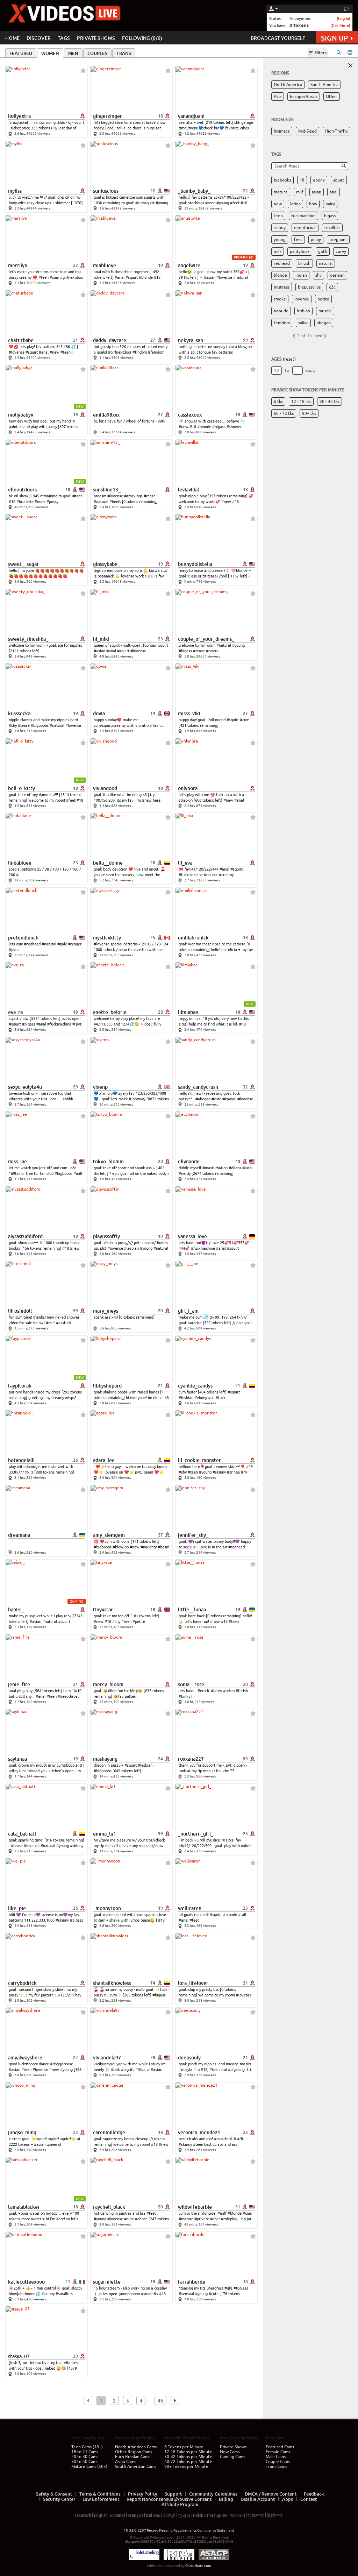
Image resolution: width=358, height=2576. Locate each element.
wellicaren (190, 1908)
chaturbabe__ (23, 340)
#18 (244, 203)
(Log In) (343, 18)
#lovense (224, 277)
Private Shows (233, 2447)
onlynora (188, 788)
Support (173, 2494)
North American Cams (136, 2447)
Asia (278, 97)
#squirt (132, 277)
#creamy (226, 875)
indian (301, 275)
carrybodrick (22, 1983)
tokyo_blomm (108, 1162)
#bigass (219, 427)
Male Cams (276, 2457)
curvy (341, 251)
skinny (280, 228)
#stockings (133, 496)
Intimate (282, 131)
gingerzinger (108, 116)
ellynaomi (189, 1162)
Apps (288, 2499)
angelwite (189, 265)
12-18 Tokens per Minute (188, 2452)
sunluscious (106, 191)
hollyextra (19, 116)
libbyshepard (107, 1386)
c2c (332, 287)
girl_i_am (188, 1311)
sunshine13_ (107, 490)
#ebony (201, 1398)
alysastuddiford (25, 1236)
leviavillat (189, 490)
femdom (282, 323)
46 (160, 2401)
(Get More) (340, 25)
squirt (339, 180)
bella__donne (108, 863)
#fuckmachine (191, 875)
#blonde (146, 277)
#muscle (221, 2139)
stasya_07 (19, 2356)
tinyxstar (103, 1610)
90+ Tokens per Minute (186, 2467)
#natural (241, 277)
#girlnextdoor (72, 277)
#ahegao (203, 1099)
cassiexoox (190, 415)
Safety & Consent (54, 2494)
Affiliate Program (180, 2504)
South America (324, 85)
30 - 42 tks (330, 402)
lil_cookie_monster (199, 1460)
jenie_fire (19, 1684)
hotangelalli (21, 1460)
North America (288, 85)
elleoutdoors (22, 490)
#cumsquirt (145, 203)
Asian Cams (126, 2462)
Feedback (314, 2494)
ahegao (324, 323)
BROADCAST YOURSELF (278, 38)
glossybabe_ (106, 564)
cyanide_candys (195, 1386)
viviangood (105, 788)
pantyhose (300, 251)
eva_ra (15, 1012)
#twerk (212, 651)
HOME (12, 38)
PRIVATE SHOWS (96, 38)
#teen (210, 203)
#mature (186, 2219)
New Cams (230, 2452)
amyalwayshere (25, 2058)
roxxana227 (191, 1759)
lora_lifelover (193, 1983)
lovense (302, 299)
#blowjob (121, 1547)
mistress (282, 287)
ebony (319, 180)
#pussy (52, 502)
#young (162, 203)
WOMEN (50, 53)
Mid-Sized (307, 131)
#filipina (142, 2070)
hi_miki (101, 639)
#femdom (156, 352)
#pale (62, 944)
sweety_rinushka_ (28, 639)
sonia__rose (191, 1684)
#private (202, 2219)
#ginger (75, 944)
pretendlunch (23, 938)
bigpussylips (309, 287)
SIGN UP (334, 38)
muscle (325, 311)
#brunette (25, 502)
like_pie (17, 1908)
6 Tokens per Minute (184, 2447)
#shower (234, 427)
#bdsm (163, 1547)
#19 (249, 1467)
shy (318, 275)
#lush (247, 1168)
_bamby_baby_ (194, 191)
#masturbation (215, 1168)
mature (281, 192)
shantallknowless (112, 1983)
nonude (281, 311)
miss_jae (17, 1162)
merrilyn (18, 265)
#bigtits (128, 2070)
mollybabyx (21, 415)
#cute (216, 1099)
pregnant (338, 240)
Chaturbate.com (198, 2566)
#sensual (186, 2294)
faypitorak (20, 1386)
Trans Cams (276, 2467)
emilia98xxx (106, 415)
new (278, 204)
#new (55, 352)
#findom (140, 352)
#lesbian (131, 1248)
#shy (13, 725)
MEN (73, 53)
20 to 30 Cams (85, 2457)
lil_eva (185, 863)
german (337, 275)
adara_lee (104, 1460)
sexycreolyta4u (25, 1087)
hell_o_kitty (22, 788)
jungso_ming (22, 2133)
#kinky (184, 1696)
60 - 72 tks (284, 413)
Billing (226, 2499)
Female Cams (278, 2452)
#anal (120, 277)
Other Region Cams (134, 2452)
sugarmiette (107, 2282)
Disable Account (258, 2499)
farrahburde (192, 2282)
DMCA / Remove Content (271, 2494)
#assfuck (64, 1323)
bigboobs (282, 180)
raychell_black (109, 2207)
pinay (316, 240)
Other (332, 97)
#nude (40, 502)
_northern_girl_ (196, 1834)
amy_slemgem (109, 1535)
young (280, 240)
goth (323, 251)
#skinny (219, 1472)
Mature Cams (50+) (89, 2467)
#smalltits (64, 2294)
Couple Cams (278, 2462)
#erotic (204, 1691)
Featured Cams (280, 2447)
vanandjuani (191, 116)
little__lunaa (192, 1610)
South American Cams (136, 2467)
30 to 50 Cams (85, 2462)
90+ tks (309, 413)
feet (298, 240)
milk (278, 251)
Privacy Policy (143, 2494)
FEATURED (21, 53)
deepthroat (305, 228)
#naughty (149, 1547)
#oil (211, 1398)
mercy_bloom (108, 1684)
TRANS (124, 53)
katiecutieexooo (26, 2282)
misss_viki (189, 714)
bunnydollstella (195, 564)
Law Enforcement (101, 2499)
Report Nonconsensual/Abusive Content (169, 2499)
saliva (303, 323)
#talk (115, 2070)
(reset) (289, 359)
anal (334, 192)
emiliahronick (193, 938)
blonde (280, 275)
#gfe (228, 2288)
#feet (235, 203)
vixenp (100, 1087)
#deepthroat (68, 1696)
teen (278, 216)
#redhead (32, 944)
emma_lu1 (105, 1834)
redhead (282, 263)
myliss (15, 191)
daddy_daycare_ (111, 340)
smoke (280, 299)
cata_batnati (22, 1834)
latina (295, 204)
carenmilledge (109, 2133)
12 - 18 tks (301, 402)
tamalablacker (24, 2207)
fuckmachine (303, 216)
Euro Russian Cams (133, 2457)
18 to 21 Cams (85, 2452)
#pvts (14, 950)
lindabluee (20, 863)
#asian (210, 277)
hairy (330, 204)
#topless (241, 2288)
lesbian (303, 311)
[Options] (350, 52)
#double (211, 875)
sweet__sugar (23, 564)
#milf (78, 1173)
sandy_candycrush (198, 1087)
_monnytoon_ (108, 1908)
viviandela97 (107, 2058)
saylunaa (17, 1759)
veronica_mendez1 (199, 2133)
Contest (309, 2499)
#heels (115, 502)
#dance (141, 2219)
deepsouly (189, 2058)
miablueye (105, 265)
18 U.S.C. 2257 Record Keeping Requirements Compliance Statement (179, 2530)
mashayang (105, 1759)
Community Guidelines (213, 2494)
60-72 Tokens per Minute (188, 2462)
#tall (242, 1915)
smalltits (332, 228)
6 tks (278, 402)
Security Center (59, 2499)
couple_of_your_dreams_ (206, 639)
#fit (240, 2139)
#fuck (221, 1398)
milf (300, 192)
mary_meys (106, 1311)
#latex (216, 1691)
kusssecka (19, 714)
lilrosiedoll (20, 1311)
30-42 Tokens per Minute (188, 2457)
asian (317, 192)
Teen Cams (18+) (87, 2447)
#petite (139, 1621)
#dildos (235, 1168)
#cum (54, 277)
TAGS (64, 38)
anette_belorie (110, 1012)
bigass (330, 216)
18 (302, 180)
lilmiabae (188, 1012)
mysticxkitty (107, 938)
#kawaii (229, 1099)
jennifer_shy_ (193, 1535)
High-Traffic (336, 131)
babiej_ (16, 1610)
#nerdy (185, 1173)
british (304, 263)
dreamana (19, 1535)
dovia (99, 714)
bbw (313, 204)
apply (311, 370)
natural (326, 263)
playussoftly (106, 1236)
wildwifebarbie (195, 2207)
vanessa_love (192, 1236)
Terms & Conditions (100, 2494)
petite (323, 299)
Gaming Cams (232, 2457)
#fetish (242, 1691)
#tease (150, 496)
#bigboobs (40, 725)
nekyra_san (191, 340)
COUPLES (97, 53)
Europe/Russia (304, 97)
